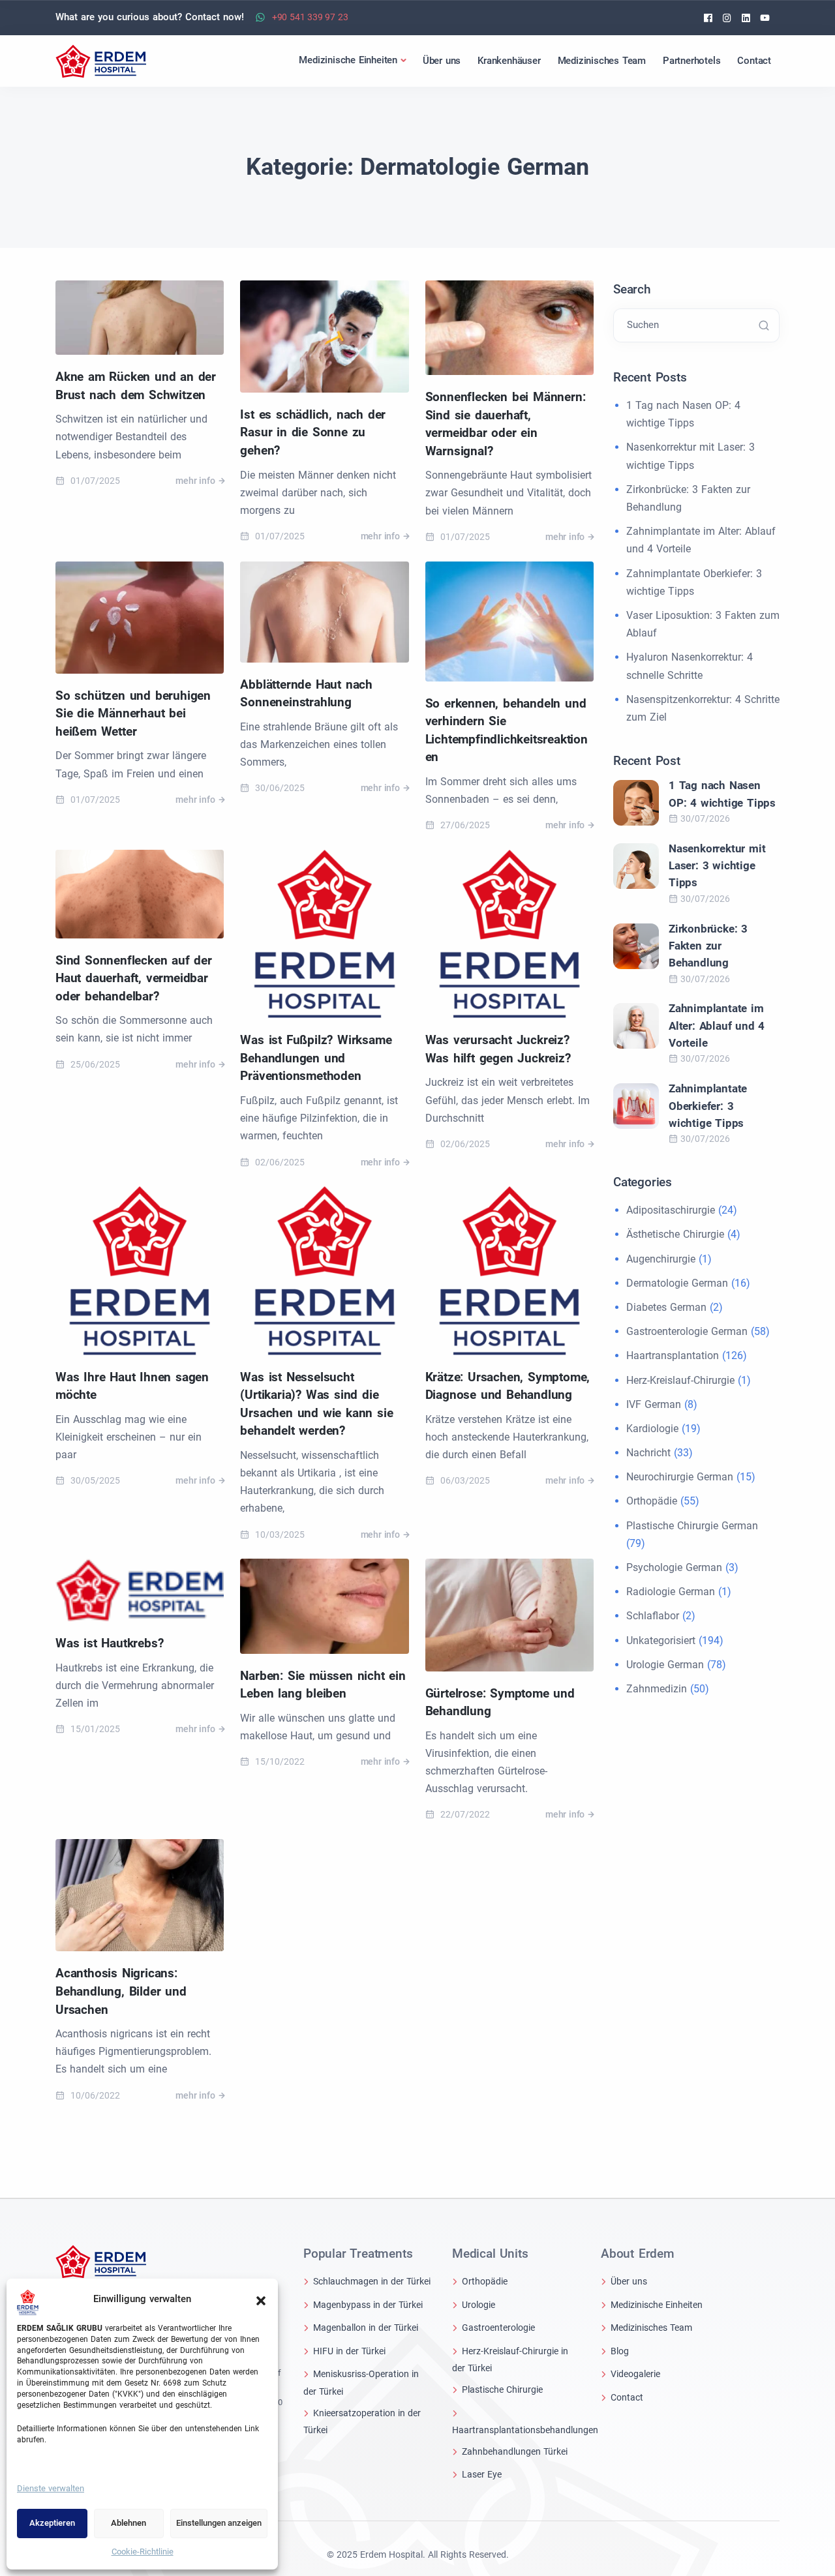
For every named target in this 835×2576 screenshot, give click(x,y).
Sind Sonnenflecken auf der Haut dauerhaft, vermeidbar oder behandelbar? (134, 978)
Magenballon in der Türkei (366, 2328)
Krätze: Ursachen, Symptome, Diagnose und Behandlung (508, 1386)
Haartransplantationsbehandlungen (525, 2430)
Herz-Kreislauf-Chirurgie (680, 1380)
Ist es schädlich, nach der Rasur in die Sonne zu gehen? (313, 432)
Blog (620, 2351)
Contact (627, 2397)
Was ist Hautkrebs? (109, 1643)
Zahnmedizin (657, 1689)
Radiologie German (671, 1592)
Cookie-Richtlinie (143, 2552)
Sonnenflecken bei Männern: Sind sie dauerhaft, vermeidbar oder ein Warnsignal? (506, 424)
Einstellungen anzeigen (219, 2523)
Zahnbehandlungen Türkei (515, 2451)
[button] (261, 2299)
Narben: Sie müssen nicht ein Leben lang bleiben (323, 1685)
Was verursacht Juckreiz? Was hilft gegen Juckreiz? (498, 1049)
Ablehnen (129, 2523)
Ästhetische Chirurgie (675, 1234)
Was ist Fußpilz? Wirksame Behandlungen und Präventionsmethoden (316, 1058)
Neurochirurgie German (680, 1477)
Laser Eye (482, 2474)
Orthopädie (652, 1501)
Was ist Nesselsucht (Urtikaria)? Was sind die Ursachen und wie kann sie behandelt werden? (316, 1404)
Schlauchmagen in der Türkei (372, 2281)
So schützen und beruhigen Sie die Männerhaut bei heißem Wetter (133, 713)
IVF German (654, 1404)
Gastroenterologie (498, 2328)
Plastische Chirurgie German (692, 1526)
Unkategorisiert (661, 1640)
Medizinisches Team (651, 2328)
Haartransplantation (673, 1355)
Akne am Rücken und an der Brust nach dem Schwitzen (136, 386)
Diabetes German (666, 1307)
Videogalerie (635, 2374)
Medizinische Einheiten (657, 2305)
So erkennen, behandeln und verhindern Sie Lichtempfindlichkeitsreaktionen (507, 730)
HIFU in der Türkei (349, 2351)
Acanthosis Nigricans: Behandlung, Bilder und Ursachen (121, 1991)
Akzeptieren (52, 2523)
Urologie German (665, 1665)
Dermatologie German (677, 1283)
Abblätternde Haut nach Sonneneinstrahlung (306, 694)
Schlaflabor (653, 1616)
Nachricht (648, 1453)
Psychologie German (674, 1567)
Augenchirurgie (661, 1259)
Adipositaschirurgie (671, 1210)
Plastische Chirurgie (502, 2389)
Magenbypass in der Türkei (368, 2305)
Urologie (478, 2305)
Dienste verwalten (51, 2488)
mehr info (195, 481)
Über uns (629, 2281)
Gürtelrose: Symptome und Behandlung (500, 1702)
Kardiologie (652, 1429)
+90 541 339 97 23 (310, 17)
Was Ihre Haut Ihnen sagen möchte (132, 1386)
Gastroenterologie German (687, 1331)
